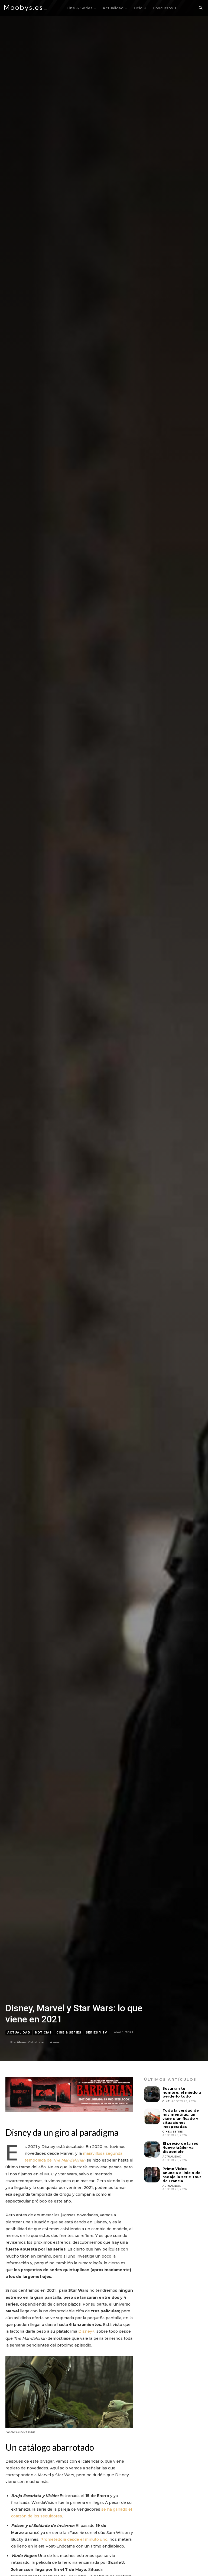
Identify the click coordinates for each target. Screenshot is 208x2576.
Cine (166, 2101)
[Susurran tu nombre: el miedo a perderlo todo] (152, 2094)
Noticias (43, 2033)
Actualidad (19, 2033)
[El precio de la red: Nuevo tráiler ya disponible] (152, 2149)
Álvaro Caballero (30, 2042)
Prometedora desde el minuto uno (74, 2539)
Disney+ (86, 2331)
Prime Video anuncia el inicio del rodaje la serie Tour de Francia (182, 2175)
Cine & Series (69, 2033)
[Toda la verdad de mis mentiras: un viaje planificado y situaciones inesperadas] (152, 2116)
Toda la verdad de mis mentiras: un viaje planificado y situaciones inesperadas (181, 2118)
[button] (200, 8)
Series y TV (96, 2033)
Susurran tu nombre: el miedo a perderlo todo (182, 2092)
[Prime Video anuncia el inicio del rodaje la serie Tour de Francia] (152, 2175)
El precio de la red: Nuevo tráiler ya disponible (181, 2147)
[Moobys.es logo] (26, 8)
